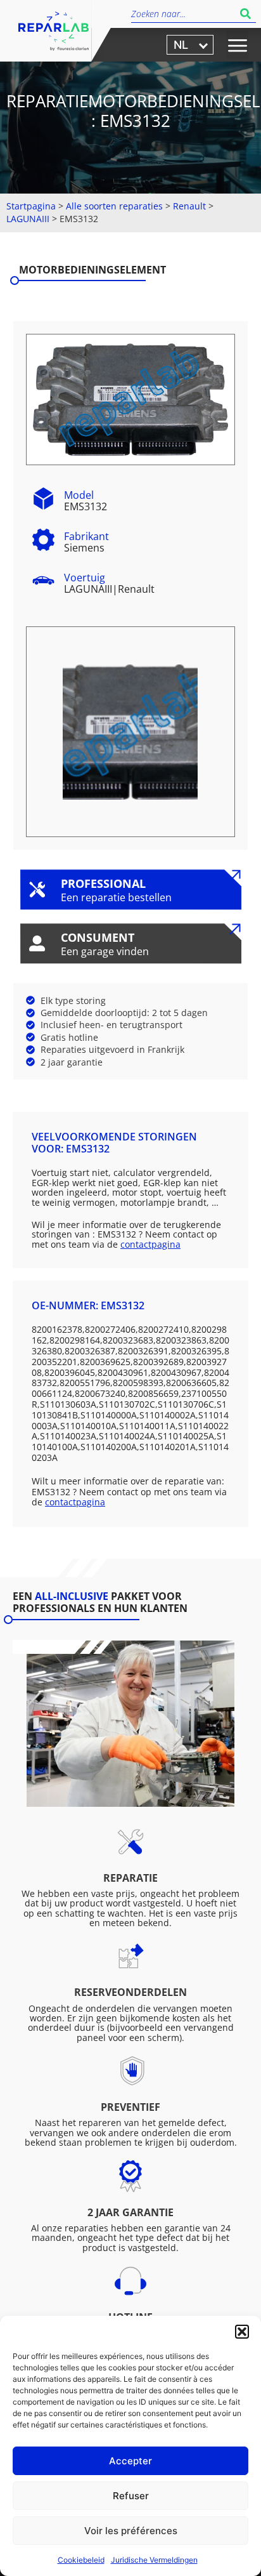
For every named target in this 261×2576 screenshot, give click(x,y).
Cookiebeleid (81, 2560)
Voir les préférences (131, 2531)
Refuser (131, 2496)
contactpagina (150, 1244)
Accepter (130, 2461)
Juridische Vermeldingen (154, 2560)
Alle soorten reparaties (114, 206)
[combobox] (183, 14)
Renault (189, 206)
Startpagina (31, 206)
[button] (242, 2332)
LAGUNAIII (28, 219)
